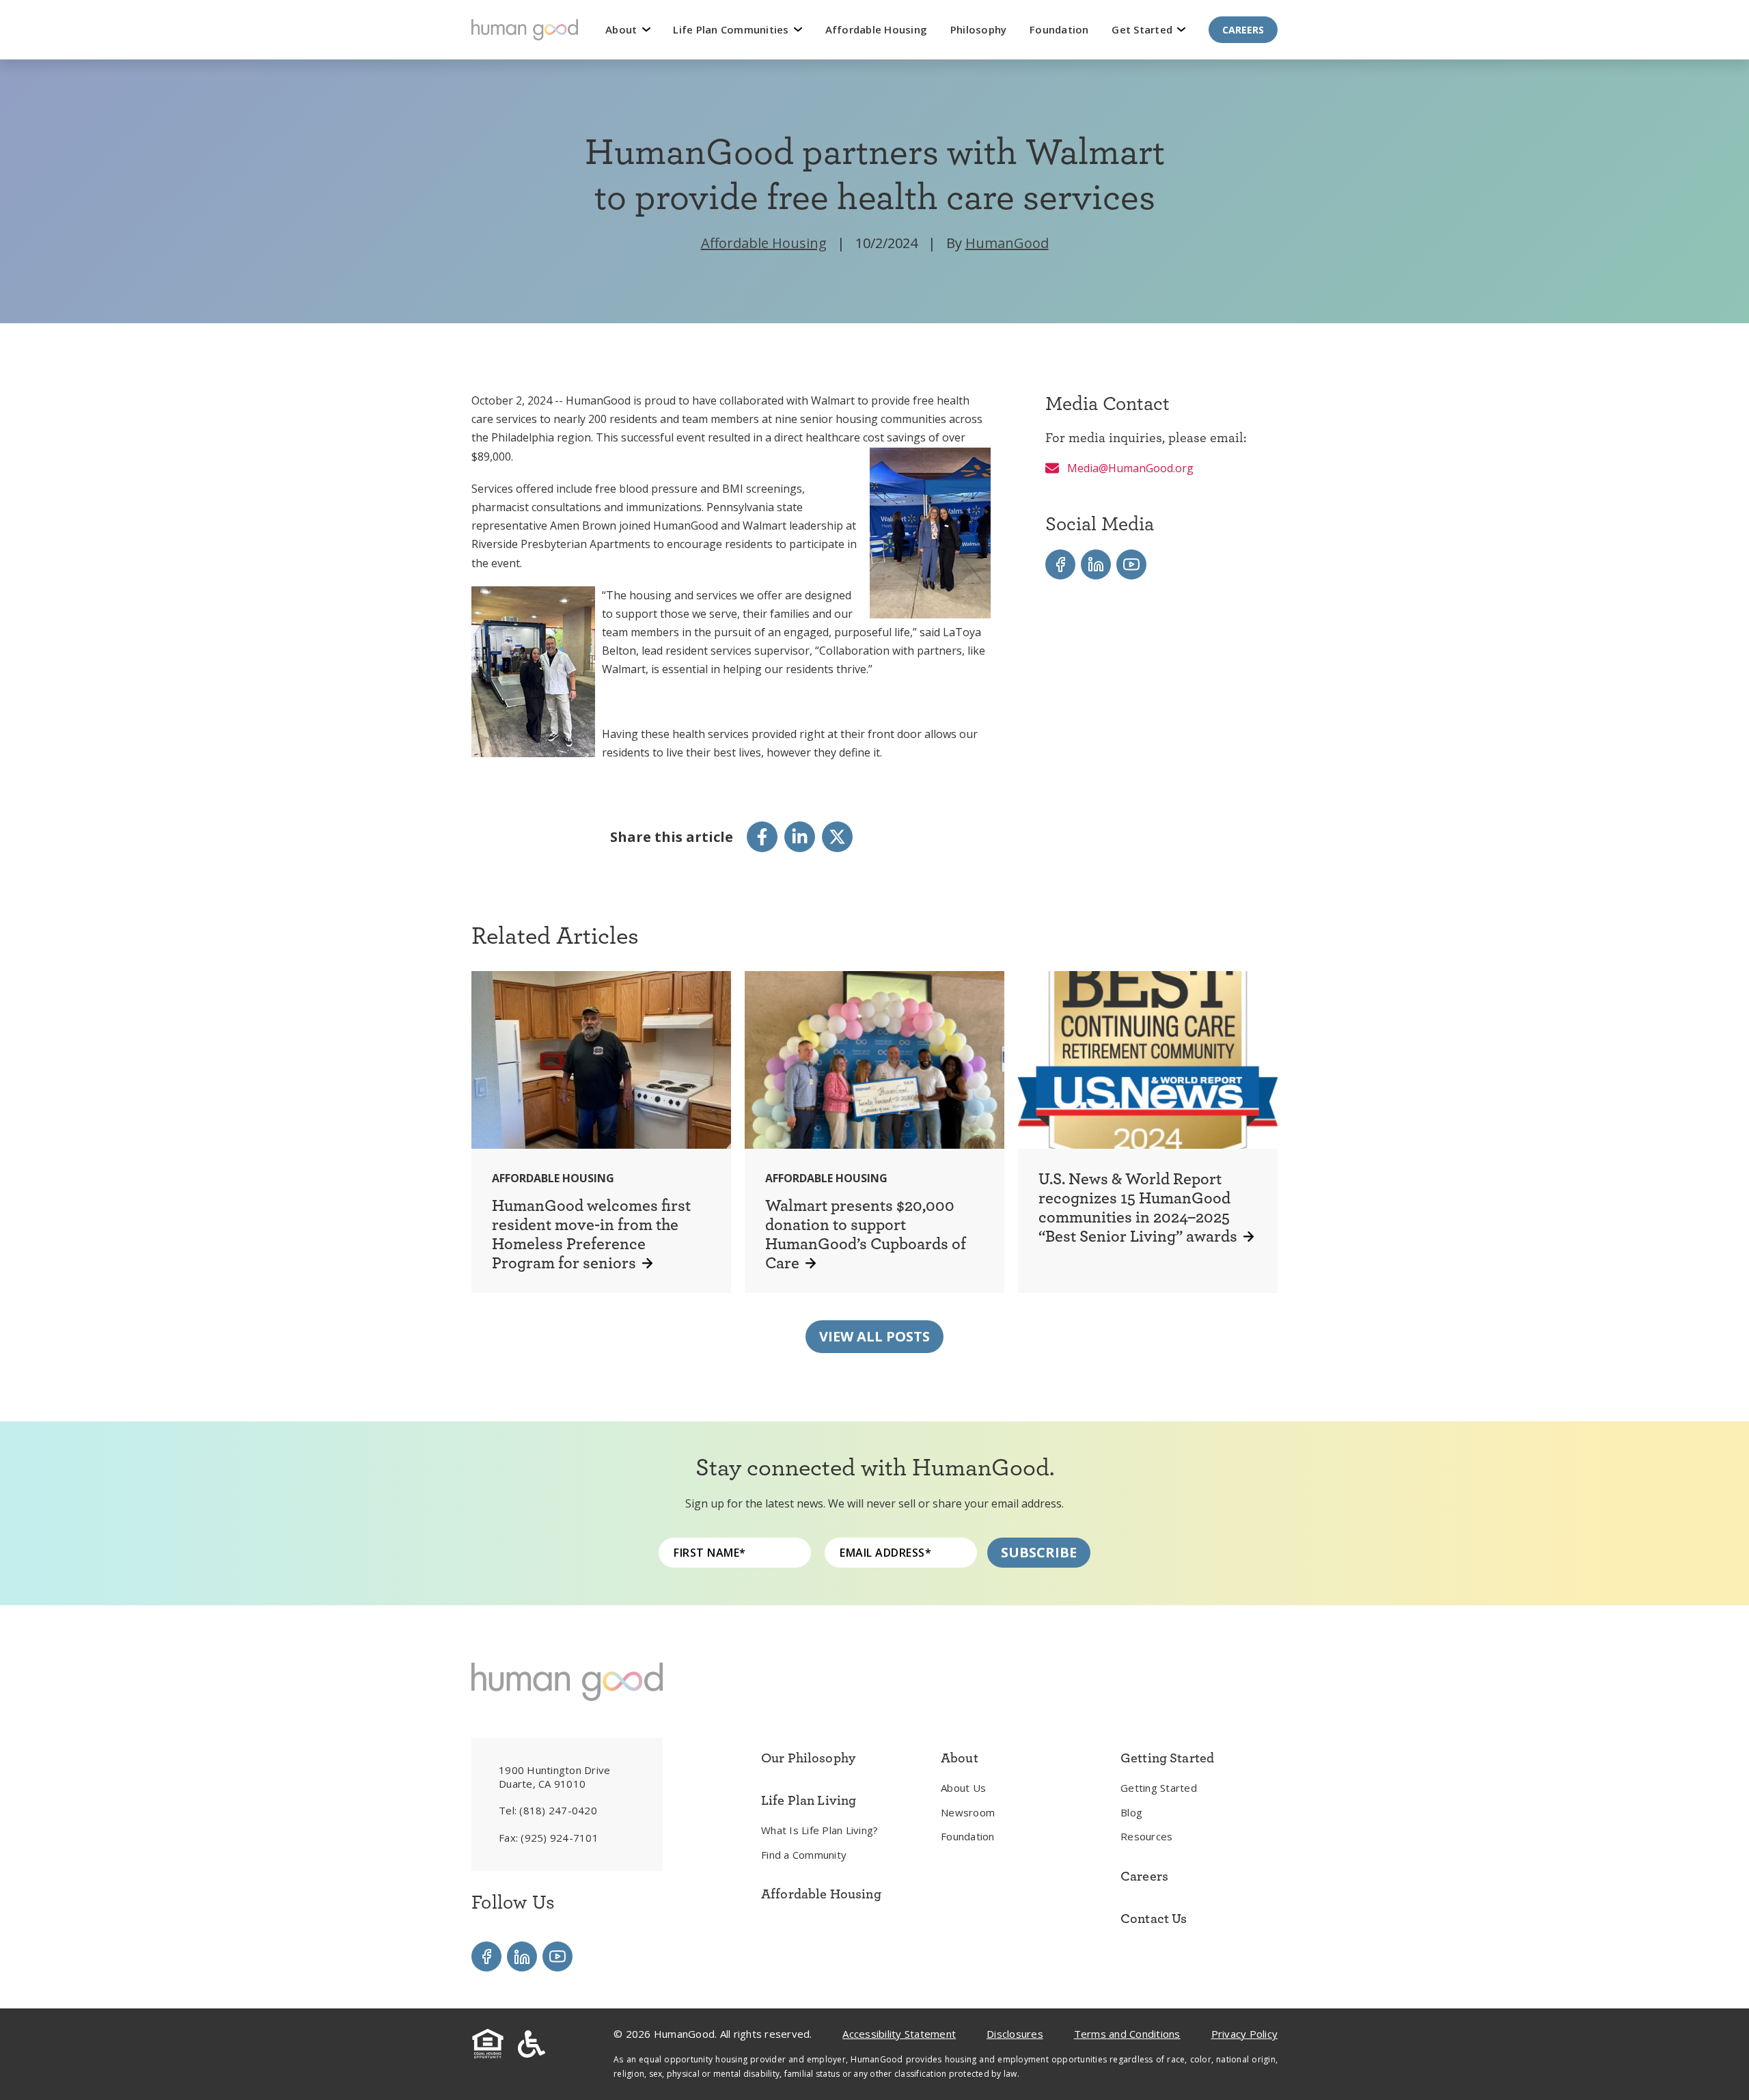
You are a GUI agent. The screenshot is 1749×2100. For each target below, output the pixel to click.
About (623, 29)
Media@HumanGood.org (1129, 468)
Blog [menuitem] (1131, 1812)
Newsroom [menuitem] (968, 1812)
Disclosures (1015, 2034)
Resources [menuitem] (1146, 1836)
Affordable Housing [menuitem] (821, 1894)
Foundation (1059, 29)
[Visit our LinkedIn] (1096, 564)
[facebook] (762, 837)
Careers (1243, 30)
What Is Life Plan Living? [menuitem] (820, 1830)
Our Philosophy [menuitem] (808, 1758)
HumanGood (1007, 243)
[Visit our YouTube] (1131, 564)
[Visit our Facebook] (1060, 564)
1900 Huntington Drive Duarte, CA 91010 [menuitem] (554, 1777)
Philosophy (979, 29)
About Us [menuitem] (963, 1788)
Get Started (1143, 29)
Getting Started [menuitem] (1159, 1788)
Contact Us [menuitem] (1154, 1918)
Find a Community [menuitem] (804, 1855)
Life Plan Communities (732, 29)
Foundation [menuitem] (968, 1836)
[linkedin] (800, 837)
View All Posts (874, 1336)
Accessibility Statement (899, 2034)
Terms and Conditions (1127, 2034)
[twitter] (837, 837)
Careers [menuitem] (1144, 1876)
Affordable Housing (877, 29)
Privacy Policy (1245, 2034)
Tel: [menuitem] (548, 1810)
